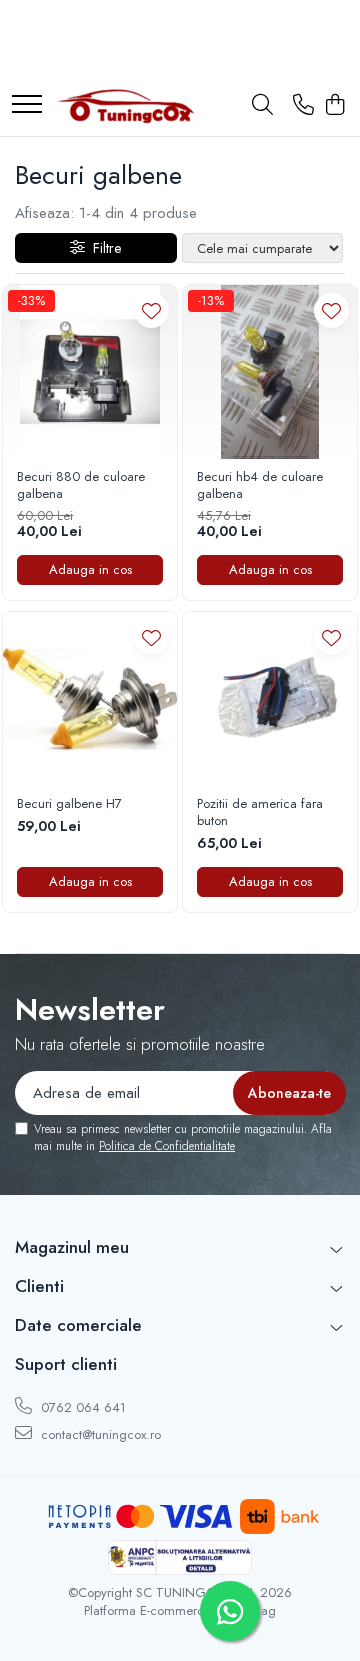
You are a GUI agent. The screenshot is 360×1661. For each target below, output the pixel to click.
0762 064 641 (81, 1407)
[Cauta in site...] (262, 106)
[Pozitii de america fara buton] (270, 699)
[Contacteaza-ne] (303, 106)
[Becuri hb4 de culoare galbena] (270, 372)
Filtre (103, 248)
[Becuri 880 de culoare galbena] (90, 372)
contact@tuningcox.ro (99, 1434)
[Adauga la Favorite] (151, 310)
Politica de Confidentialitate (167, 1146)
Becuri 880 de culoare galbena (81, 486)
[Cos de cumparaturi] (334, 106)
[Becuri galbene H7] (90, 699)
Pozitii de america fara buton (260, 813)
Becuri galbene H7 (69, 804)
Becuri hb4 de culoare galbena (260, 486)
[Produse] (27, 105)
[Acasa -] (125, 106)
